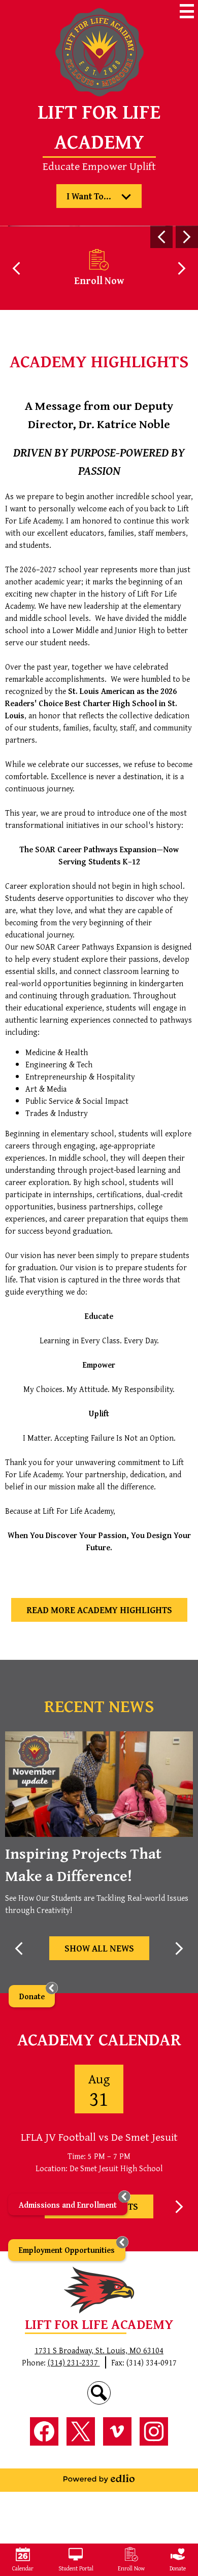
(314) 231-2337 (74, 2362)
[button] (99, 196)
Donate (178, 2568)
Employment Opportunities (67, 2250)
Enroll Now (99, 280)
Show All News (99, 1948)
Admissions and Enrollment (68, 2205)
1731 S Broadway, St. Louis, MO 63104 (99, 2350)
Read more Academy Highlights (99, 1610)
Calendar (23, 2568)
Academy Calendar (99, 2039)
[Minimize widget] (122, 2242)
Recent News (99, 1706)
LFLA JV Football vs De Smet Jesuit (99, 2137)
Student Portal (76, 2568)
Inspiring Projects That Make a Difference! (83, 1864)
